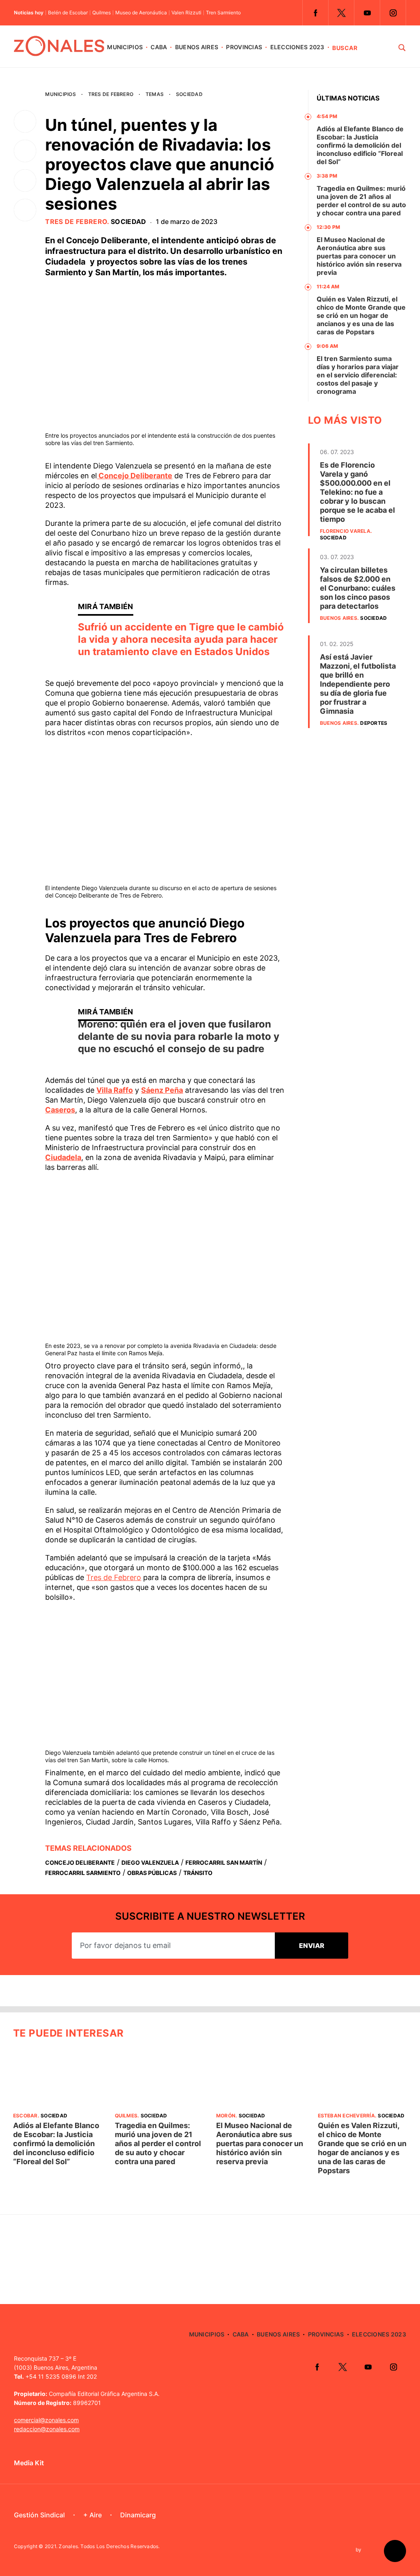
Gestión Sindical (39, 2515)
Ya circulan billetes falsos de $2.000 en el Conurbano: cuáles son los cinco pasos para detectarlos (358, 588)
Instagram (393, 13)
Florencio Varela (345, 531)
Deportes (374, 723)
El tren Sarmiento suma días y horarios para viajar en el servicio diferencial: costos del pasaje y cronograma (358, 375)
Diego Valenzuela (150, 1862)
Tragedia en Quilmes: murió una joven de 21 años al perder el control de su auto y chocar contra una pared (361, 201)
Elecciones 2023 (297, 47)
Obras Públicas (152, 1873)
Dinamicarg (138, 2515)
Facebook (315, 13)
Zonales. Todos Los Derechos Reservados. (109, 2546)
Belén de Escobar (68, 13)
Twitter (341, 13)
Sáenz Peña (162, 1090)
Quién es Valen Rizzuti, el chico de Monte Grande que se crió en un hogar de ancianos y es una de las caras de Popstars (361, 315)
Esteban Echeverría (346, 2116)
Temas (155, 94)
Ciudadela (63, 1157)
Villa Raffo (115, 1090)
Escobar (25, 2116)
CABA (159, 47)
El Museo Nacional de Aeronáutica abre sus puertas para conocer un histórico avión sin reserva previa (359, 256)
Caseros (60, 1110)
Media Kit (29, 2463)
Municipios (125, 47)
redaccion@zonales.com (47, 2429)
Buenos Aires (197, 47)
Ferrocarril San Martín (224, 1862)
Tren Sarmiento (223, 13)
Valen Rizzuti (186, 13)
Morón (226, 2116)
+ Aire (92, 2515)
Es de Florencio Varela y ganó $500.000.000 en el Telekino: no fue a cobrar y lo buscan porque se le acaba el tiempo (357, 492)
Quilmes (102, 13)
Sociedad (189, 94)
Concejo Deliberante (135, 476)
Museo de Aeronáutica (141, 13)
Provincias (244, 47)
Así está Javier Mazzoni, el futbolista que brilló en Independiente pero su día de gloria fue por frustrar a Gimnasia (358, 684)
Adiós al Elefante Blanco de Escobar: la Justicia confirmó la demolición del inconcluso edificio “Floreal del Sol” (360, 145)
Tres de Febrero (111, 94)
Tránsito (198, 1873)
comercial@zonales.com (46, 2420)
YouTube (367, 13)
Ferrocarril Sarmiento (83, 1873)
